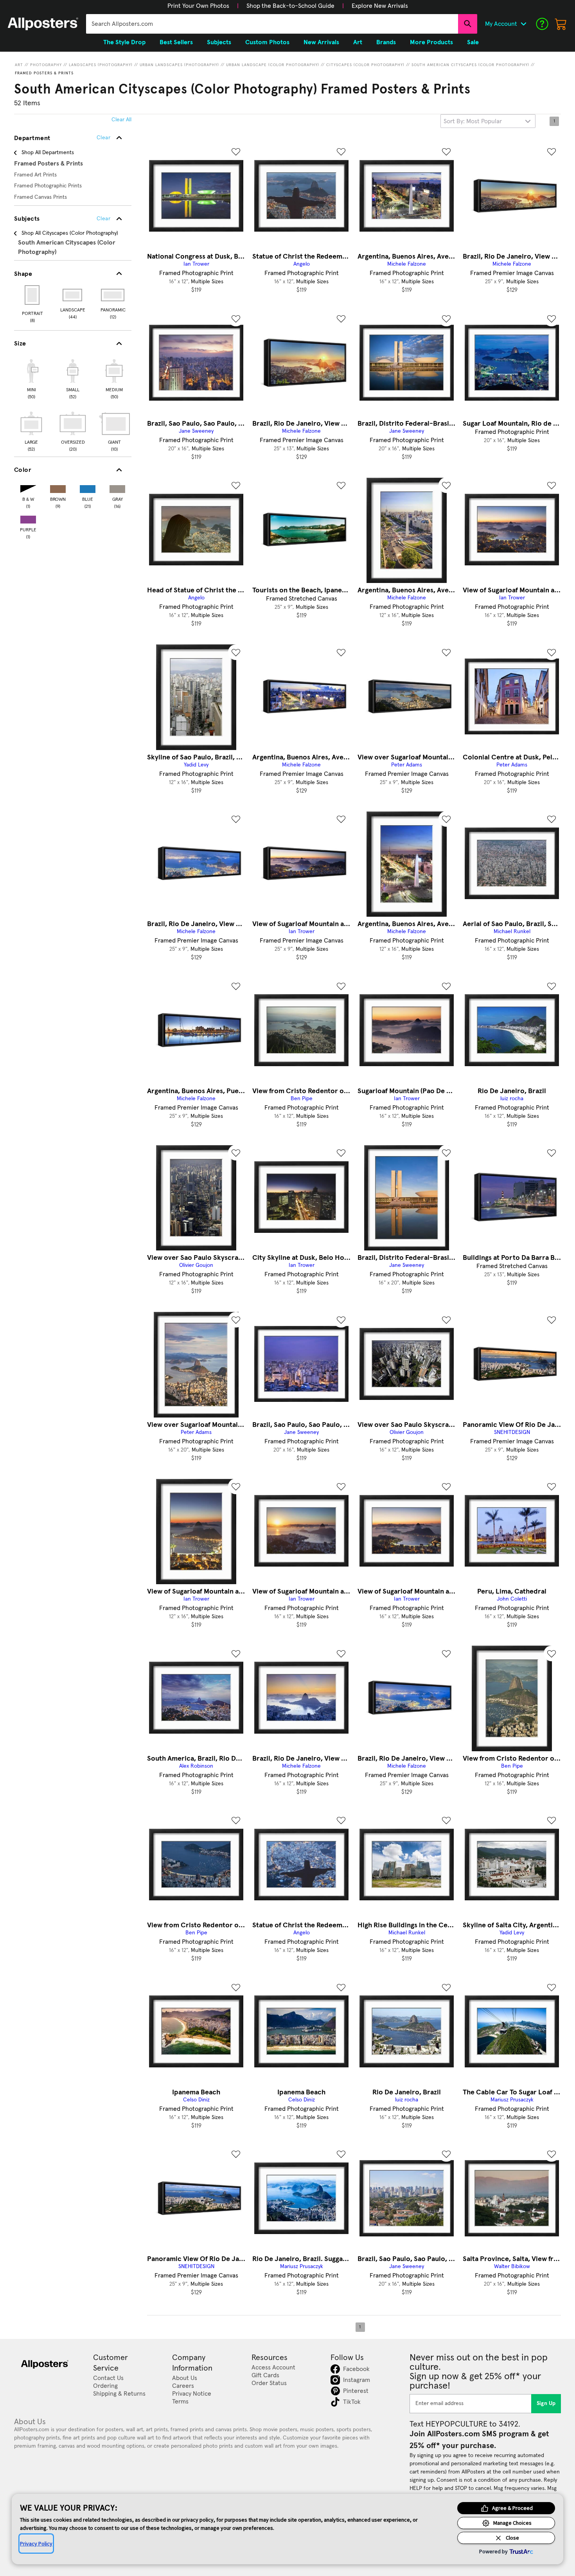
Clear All (121, 120)
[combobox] (272, 24)
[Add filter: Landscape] (73, 295)
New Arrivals (321, 42)
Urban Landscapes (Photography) (179, 65)
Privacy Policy (36, 2544)
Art (19, 65)
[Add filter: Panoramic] (113, 295)
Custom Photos (267, 42)
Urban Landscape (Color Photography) (273, 65)
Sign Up (546, 2403)
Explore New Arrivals (380, 6)
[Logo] (43, 24)
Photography (46, 65)
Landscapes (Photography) (101, 65)
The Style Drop (124, 42)
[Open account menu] (523, 24)
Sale (473, 42)
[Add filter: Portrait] (33, 295)
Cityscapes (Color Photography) (365, 65)
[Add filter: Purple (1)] (28, 518)
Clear (103, 219)
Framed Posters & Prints (44, 73)
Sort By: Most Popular (473, 121)
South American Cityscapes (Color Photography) (470, 65)
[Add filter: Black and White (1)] (28, 487)
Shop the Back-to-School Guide (290, 6)
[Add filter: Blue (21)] (88, 487)
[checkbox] (31, 378)
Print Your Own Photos (198, 6)
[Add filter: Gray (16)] (117, 487)
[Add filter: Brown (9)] (58, 487)
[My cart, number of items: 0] (561, 24)
